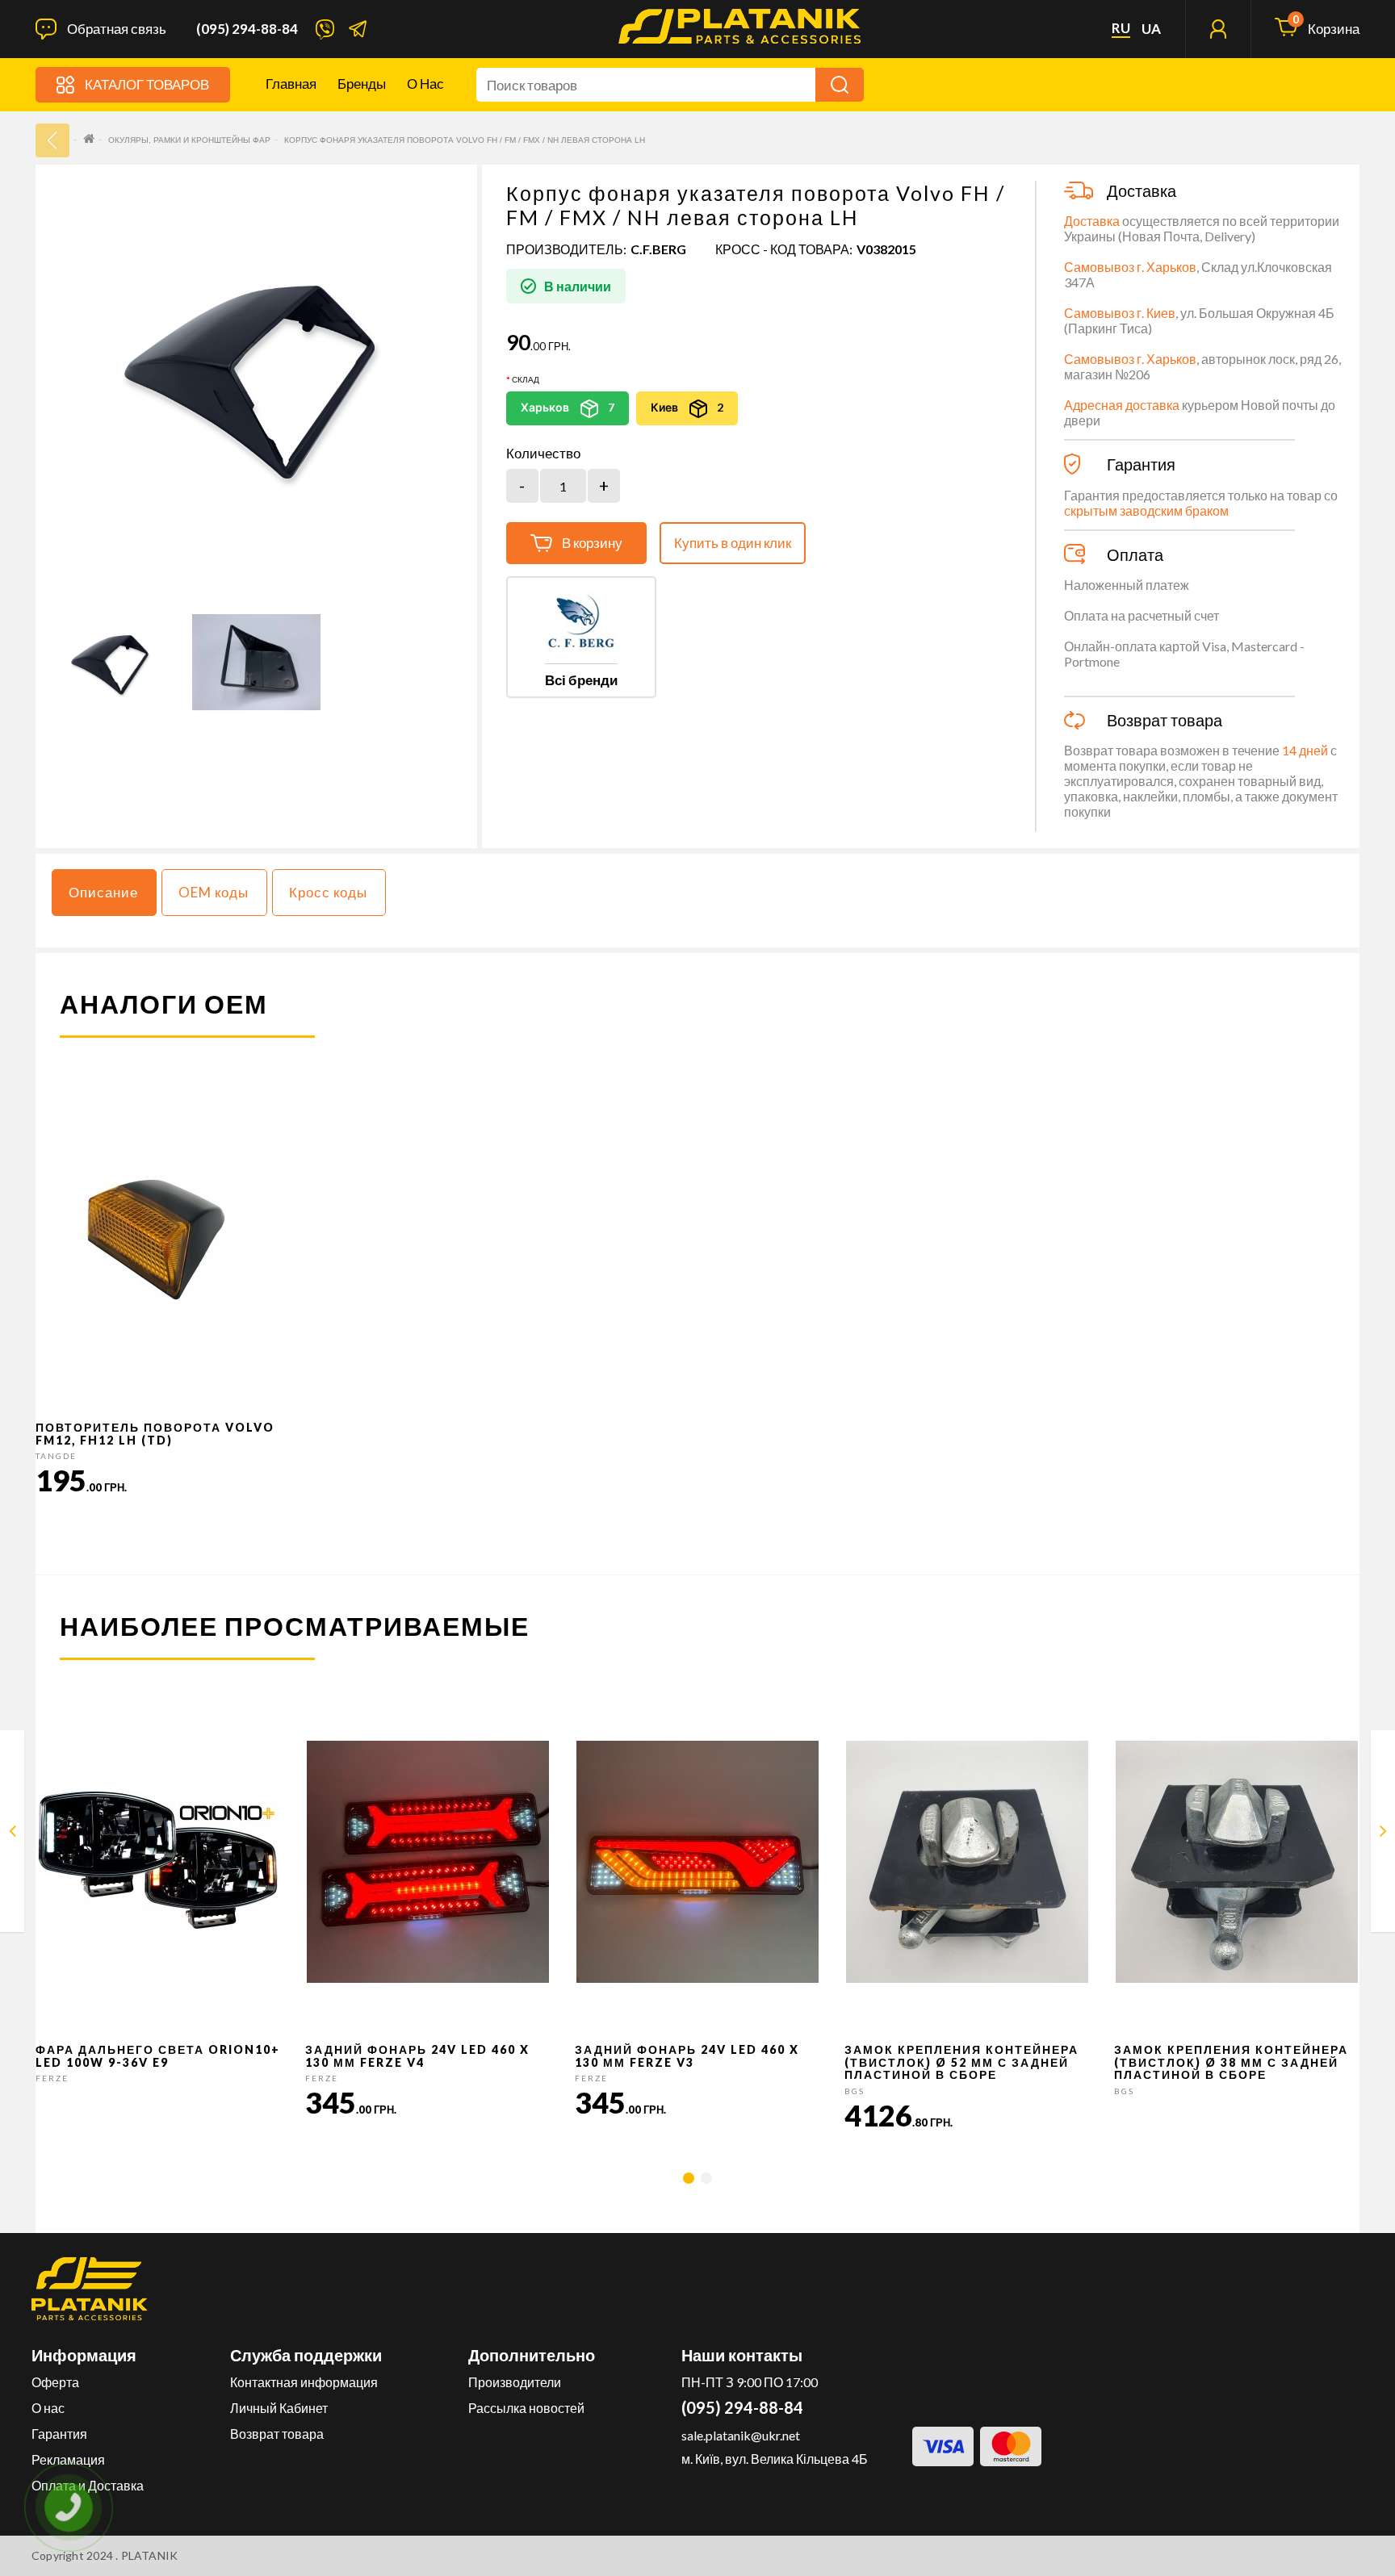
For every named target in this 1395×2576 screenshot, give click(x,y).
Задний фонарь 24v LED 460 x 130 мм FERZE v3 (687, 2055)
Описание (103, 892)
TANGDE (56, 1456)
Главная (291, 84)
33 (52, 140)
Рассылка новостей (526, 2408)
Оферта (55, 2382)
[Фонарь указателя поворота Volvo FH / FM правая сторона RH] (1383, 1834)
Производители (515, 2382)
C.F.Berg (658, 249)
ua (1151, 29)
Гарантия (59, 2434)
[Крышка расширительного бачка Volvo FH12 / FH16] (13, 1834)
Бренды (362, 84)
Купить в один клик (733, 543)
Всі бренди (581, 680)
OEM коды (214, 892)
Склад (526, 379)
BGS (855, 2091)
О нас (425, 84)
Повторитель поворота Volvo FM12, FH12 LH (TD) (155, 1433)
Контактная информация (304, 2382)
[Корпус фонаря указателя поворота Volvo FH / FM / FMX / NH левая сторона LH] (112, 662)
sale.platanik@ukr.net (741, 2435)
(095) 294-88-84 (247, 29)
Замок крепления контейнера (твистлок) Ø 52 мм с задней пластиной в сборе (961, 2062)
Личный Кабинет (279, 2408)
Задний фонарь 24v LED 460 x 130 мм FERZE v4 (417, 2055)
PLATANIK (150, 2555)
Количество (543, 454)
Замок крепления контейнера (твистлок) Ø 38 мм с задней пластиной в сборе (1231, 2062)
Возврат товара (277, 2434)
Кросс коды (328, 892)
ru (1121, 28)
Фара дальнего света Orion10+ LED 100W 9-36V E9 (158, 2055)
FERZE (52, 2078)
